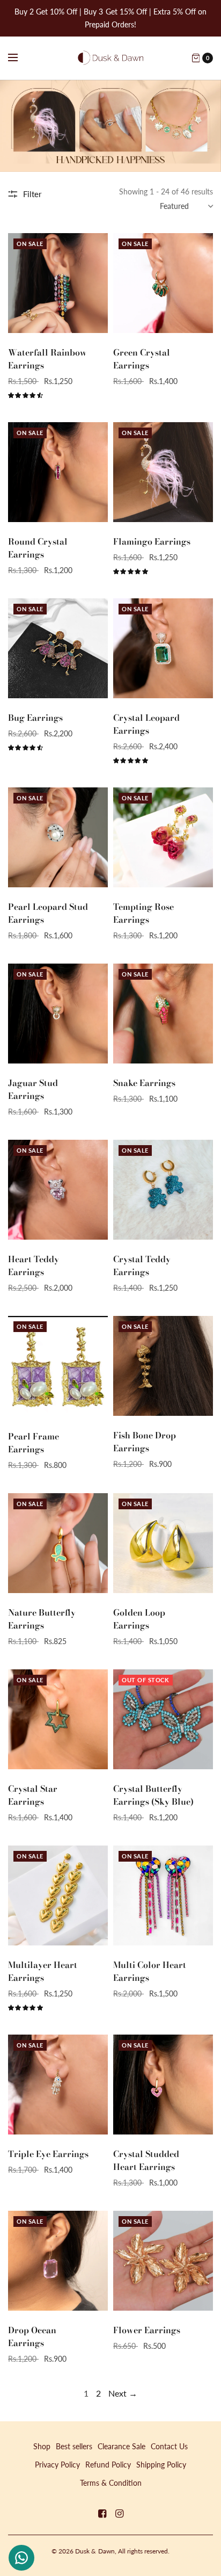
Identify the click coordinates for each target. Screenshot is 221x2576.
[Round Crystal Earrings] (58, 472)
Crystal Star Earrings (33, 1795)
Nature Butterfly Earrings (42, 1619)
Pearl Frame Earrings (34, 1443)
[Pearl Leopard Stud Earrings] (58, 837)
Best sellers (74, 2446)
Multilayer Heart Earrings (43, 1971)
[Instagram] (119, 2513)
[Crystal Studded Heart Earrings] (163, 2085)
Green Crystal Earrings (142, 359)
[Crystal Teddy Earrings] (163, 1190)
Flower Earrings (147, 2330)
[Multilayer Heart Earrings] (58, 1895)
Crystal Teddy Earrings (142, 1265)
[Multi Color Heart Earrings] (163, 1895)
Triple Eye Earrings (48, 2154)
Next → (123, 2393)
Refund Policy (108, 2465)
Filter (32, 194)
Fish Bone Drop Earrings (145, 1442)
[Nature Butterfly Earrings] (58, 1543)
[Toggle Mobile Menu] (20, 58)
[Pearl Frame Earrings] (58, 1366)
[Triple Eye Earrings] (58, 2085)
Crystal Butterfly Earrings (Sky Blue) (153, 1795)
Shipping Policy (161, 2465)
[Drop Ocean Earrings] (58, 2261)
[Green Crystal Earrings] (163, 283)
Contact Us (169, 2446)
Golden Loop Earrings (139, 1619)
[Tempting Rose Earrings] (163, 837)
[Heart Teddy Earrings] (58, 1190)
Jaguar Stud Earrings (33, 1089)
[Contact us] (21, 2558)
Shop (42, 2446)
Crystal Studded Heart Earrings (146, 2160)
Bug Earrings (35, 718)
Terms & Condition (111, 2483)
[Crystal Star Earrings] (58, 1719)
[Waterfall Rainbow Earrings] (58, 283)
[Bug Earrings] (58, 648)
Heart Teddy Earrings (34, 1265)
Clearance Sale (121, 2446)
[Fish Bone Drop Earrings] (163, 1366)
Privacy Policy (57, 2465)
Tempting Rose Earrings (143, 913)
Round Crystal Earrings (38, 548)
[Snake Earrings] (163, 1014)
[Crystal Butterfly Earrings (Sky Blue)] (163, 1719)
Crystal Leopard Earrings (146, 724)
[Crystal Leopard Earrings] (163, 648)
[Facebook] (102, 2513)
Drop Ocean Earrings (32, 2336)
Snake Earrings (144, 1083)
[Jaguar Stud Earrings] (58, 1014)
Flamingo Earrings (152, 541)
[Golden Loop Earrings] (163, 1543)
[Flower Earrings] (163, 2261)
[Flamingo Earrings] (163, 472)
